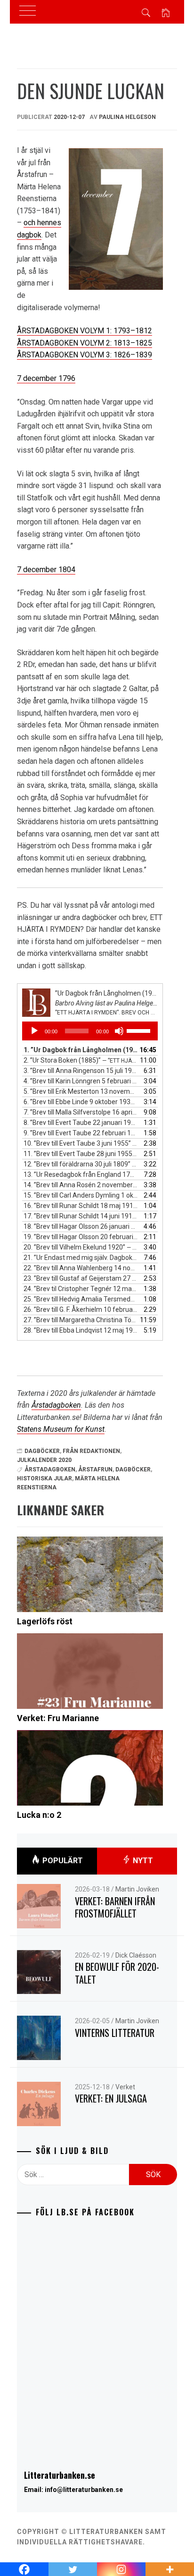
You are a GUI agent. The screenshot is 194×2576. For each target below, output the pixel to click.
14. (81, 1185)
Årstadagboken (56, 1405)
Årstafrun (95, 1470)
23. (81, 1278)
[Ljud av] (119, 1031)
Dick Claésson (136, 1955)
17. (81, 1216)
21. (81, 1258)
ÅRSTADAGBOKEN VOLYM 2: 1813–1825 (85, 343)
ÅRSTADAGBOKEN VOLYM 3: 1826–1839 (85, 355)
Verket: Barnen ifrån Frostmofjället (115, 1907)
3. (81, 1071)
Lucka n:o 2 (39, 1815)
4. (81, 1081)
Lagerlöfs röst (45, 1621)
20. (81, 1247)
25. (81, 1299)
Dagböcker (42, 1451)
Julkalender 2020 (44, 1460)
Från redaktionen (91, 1451)
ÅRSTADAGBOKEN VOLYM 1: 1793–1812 (85, 331)
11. (81, 1154)
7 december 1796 (46, 378)
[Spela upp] (34, 1031)
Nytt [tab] (142, 1861)
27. (81, 1320)
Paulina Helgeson (127, 117)
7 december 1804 (46, 570)
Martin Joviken (137, 1889)
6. (81, 1102)
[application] (90, 1031)
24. (81, 1289)
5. (81, 1091)
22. (81, 1268)
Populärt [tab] (62, 1861)
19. (81, 1237)
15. (81, 1195)
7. (81, 1112)
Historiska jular (44, 1478)
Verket (125, 2087)
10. (81, 1143)
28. (81, 1330)
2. (81, 1060)
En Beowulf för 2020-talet (117, 1973)
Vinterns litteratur (115, 2033)
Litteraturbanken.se (60, 2475)
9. (81, 1133)
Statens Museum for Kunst (61, 1429)
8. (81, 1123)
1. (81, 1050)
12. (81, 1164)
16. (81, 1206)
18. (81, 1226)
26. (81, 1309)
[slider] (140, 1030)
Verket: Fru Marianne (58, 1718)
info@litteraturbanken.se (84, 2490)
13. (81, 1174)
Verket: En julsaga (111, 2098)
